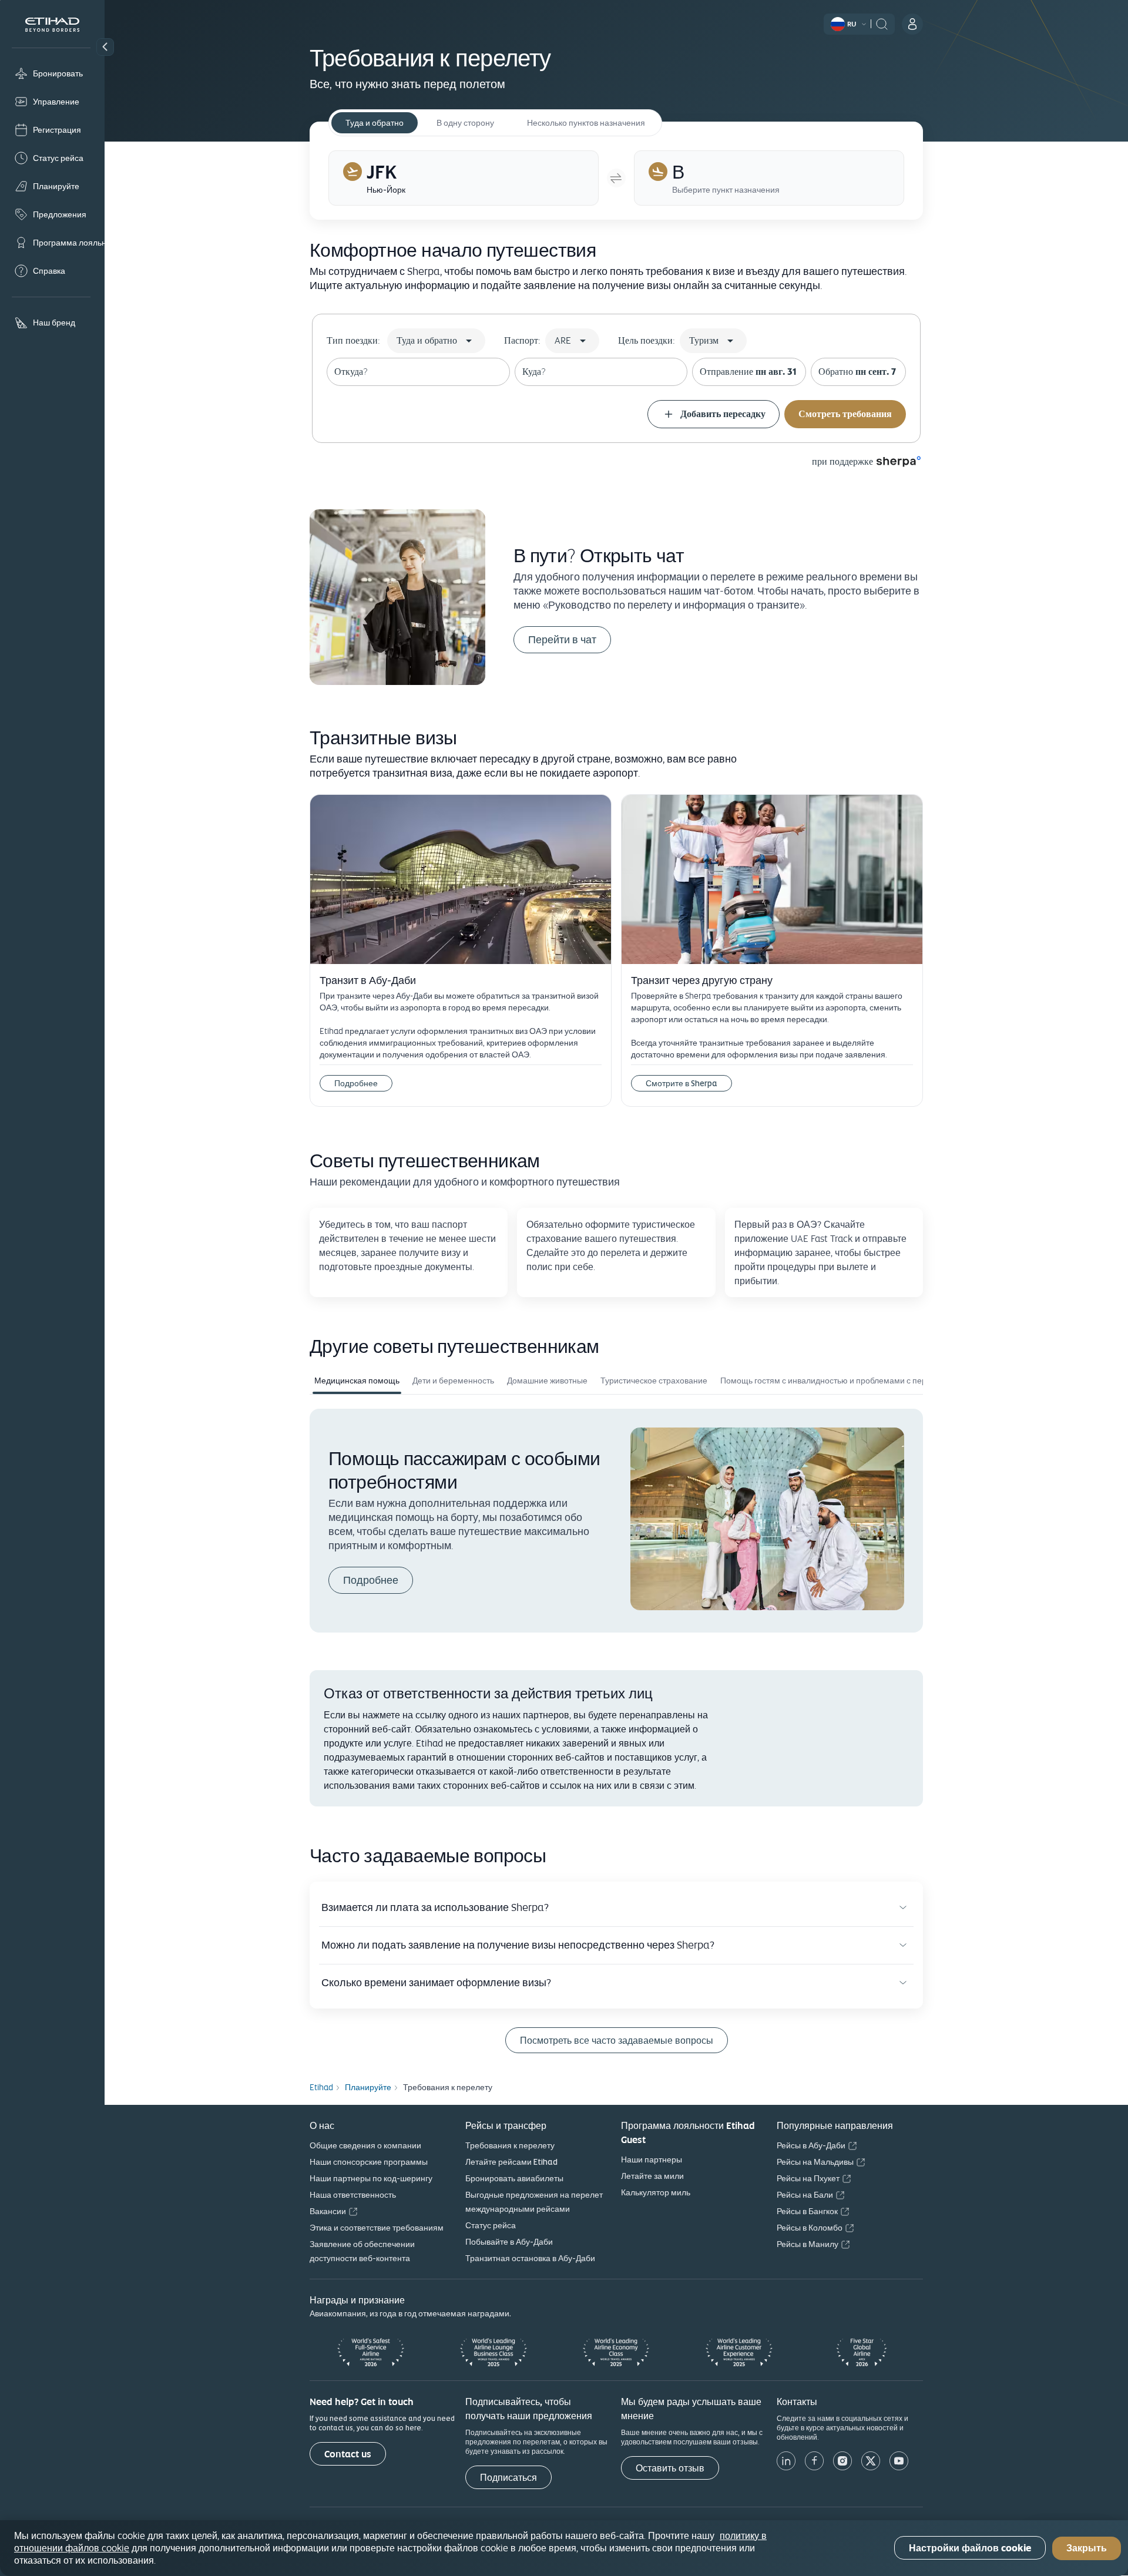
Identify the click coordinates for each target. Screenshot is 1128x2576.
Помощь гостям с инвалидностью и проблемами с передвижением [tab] (847, 1381)
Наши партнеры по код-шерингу (371, 2178)
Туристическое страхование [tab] (654, 1381)
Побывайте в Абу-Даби (509, 2242)
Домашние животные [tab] (547, 1381)
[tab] (464, 178)
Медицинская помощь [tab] (357, 1381)
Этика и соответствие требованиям (377, 2228)
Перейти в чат (562, 639)
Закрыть (1087, 2548)
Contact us (348, 2454)
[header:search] (882, 23)
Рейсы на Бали (805, 2195)
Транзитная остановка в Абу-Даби (530, 2258)
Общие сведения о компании (365, 2145)
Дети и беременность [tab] (453, 1381)
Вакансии (328, 2211)
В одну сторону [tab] (465, 123)
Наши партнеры (652, 2159)
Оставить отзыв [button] (670, 2468)
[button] (105, 47)
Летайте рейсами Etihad (511, 2162)
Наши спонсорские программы (369, 2162)
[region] (564, 2548)
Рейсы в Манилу (808, 2244)
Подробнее (356, 1083)
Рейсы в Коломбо (810, 2228)
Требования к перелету (510, 2145)
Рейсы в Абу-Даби (811, 2145)
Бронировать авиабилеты (514, 2178)
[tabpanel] (616, 1520)
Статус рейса (491, 2225)
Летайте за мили (652, 2176)
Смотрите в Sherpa (681, 1083)
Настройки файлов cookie (970, 2548)
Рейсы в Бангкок (807, 2211)
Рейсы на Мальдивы (815, 2162)
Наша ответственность (353, 2195)
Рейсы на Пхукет (808, 2178)
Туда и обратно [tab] (375, 123)
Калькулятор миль (656, 2192)
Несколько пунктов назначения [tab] (586, 123)
